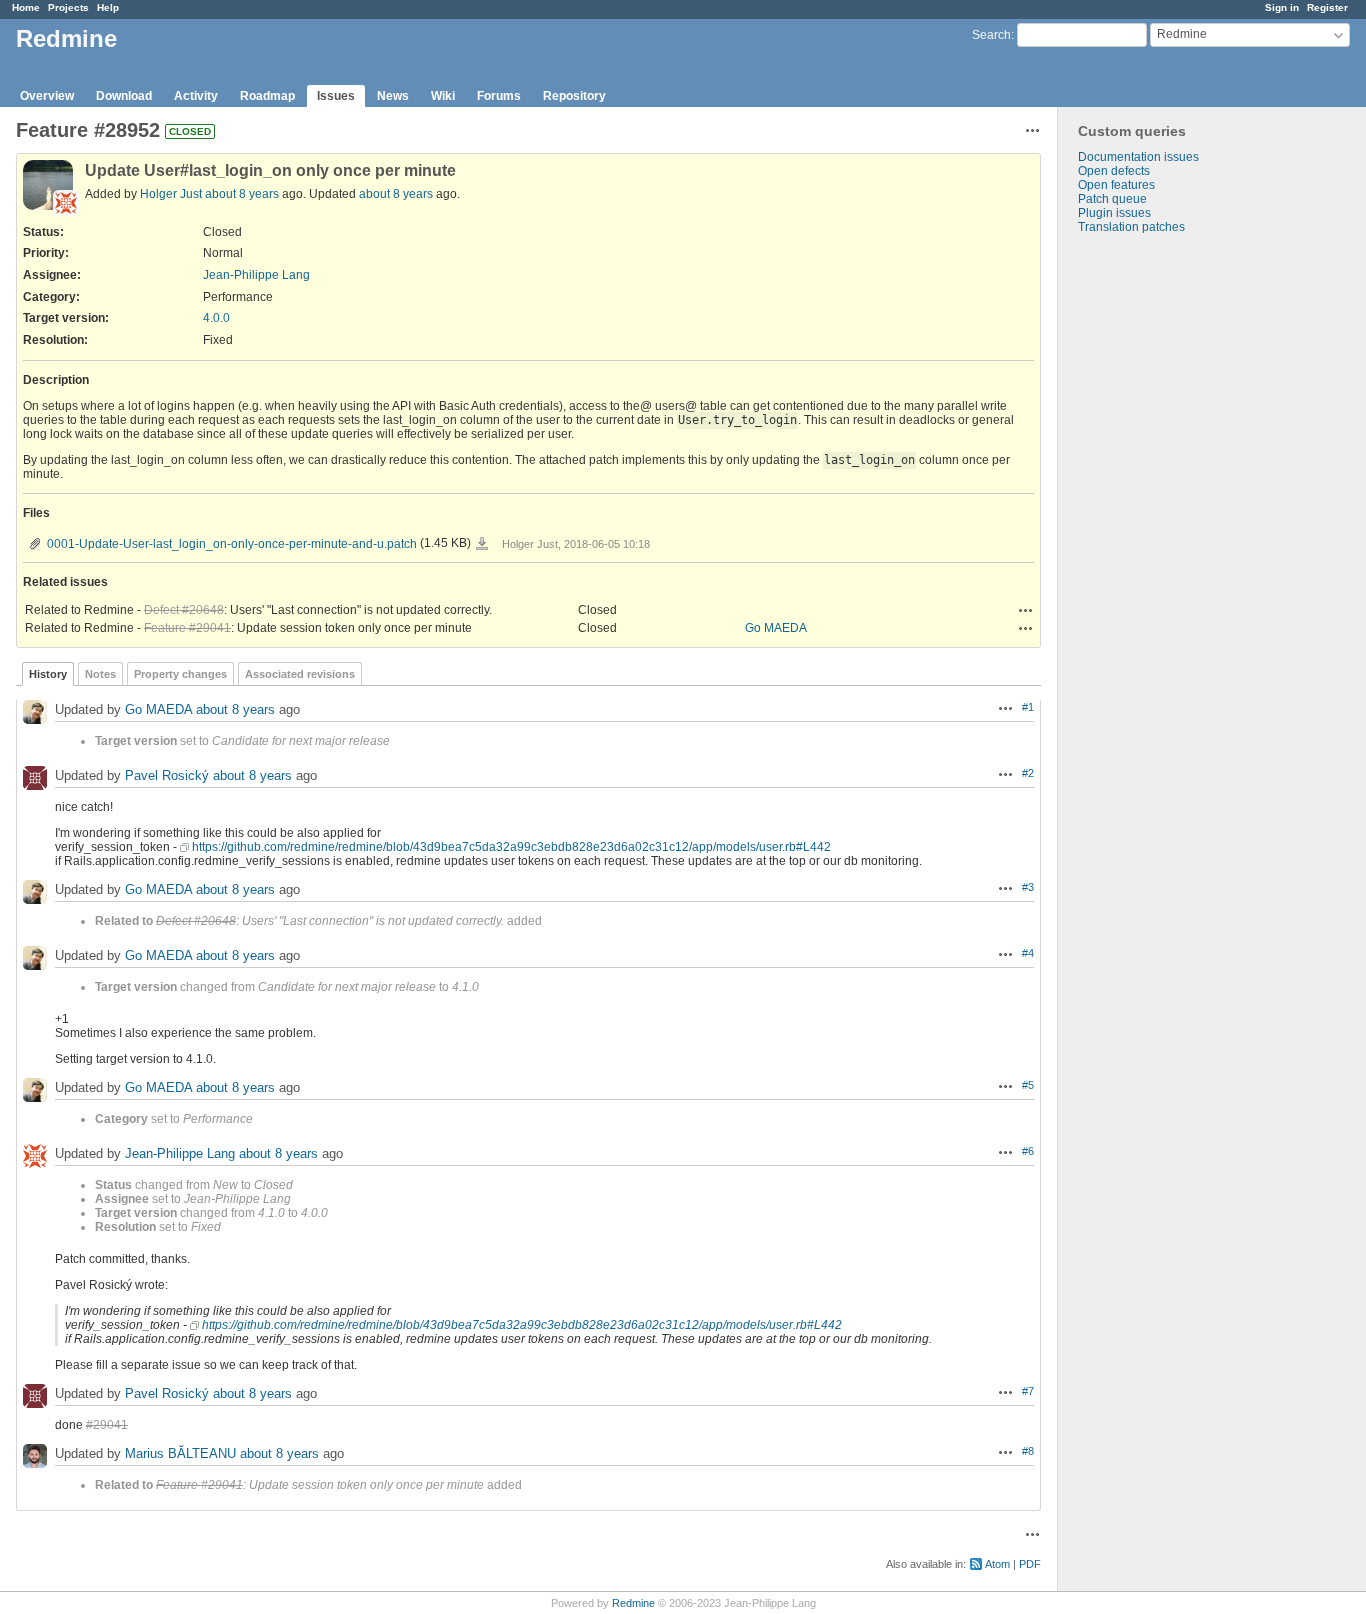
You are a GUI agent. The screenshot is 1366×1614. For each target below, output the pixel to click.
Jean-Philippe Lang (256, 275)
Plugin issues (1114, 213)
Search (991, 35)
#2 (1028, 773)
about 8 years (242, 194)
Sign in (1282, 7)
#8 (1028, 1451)
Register (1327, 7)
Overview (47, 96)
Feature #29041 (187, 628)
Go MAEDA (776, 628)
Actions (1026, 610)
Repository (574, 96)
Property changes (180, 674)
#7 (1028, 1391)
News (393, 96)
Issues (336, 96)
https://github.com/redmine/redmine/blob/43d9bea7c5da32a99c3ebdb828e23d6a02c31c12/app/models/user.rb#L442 (511, 847)
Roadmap (267, 96)
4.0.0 (216, 318)
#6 (1028, 1151)
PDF (1030, 1564)
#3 (1028, 887)
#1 (1028, 707)
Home (26, 7)
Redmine (633, 1603)
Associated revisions (300, 674)
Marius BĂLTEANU (180, 1453)
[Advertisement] (1158, 548)
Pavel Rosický (167, 775)
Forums (499, 96)
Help (108, 7)
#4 (1028, 953)
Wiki (443, 96)
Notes (100, 674)
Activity (196, 96)
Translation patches (1131, 227)
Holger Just (171, 194)
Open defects (1114, 171)
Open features (1116, 185)
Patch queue (1112, 199)
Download (124, 96)
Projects (68, 7)
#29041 (107, 1425)
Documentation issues (1138, 157)
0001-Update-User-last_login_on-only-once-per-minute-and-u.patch (232, 544)
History (48, 674)
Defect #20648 (184, 610)
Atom (997, 1564)
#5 (1028, 1085)
